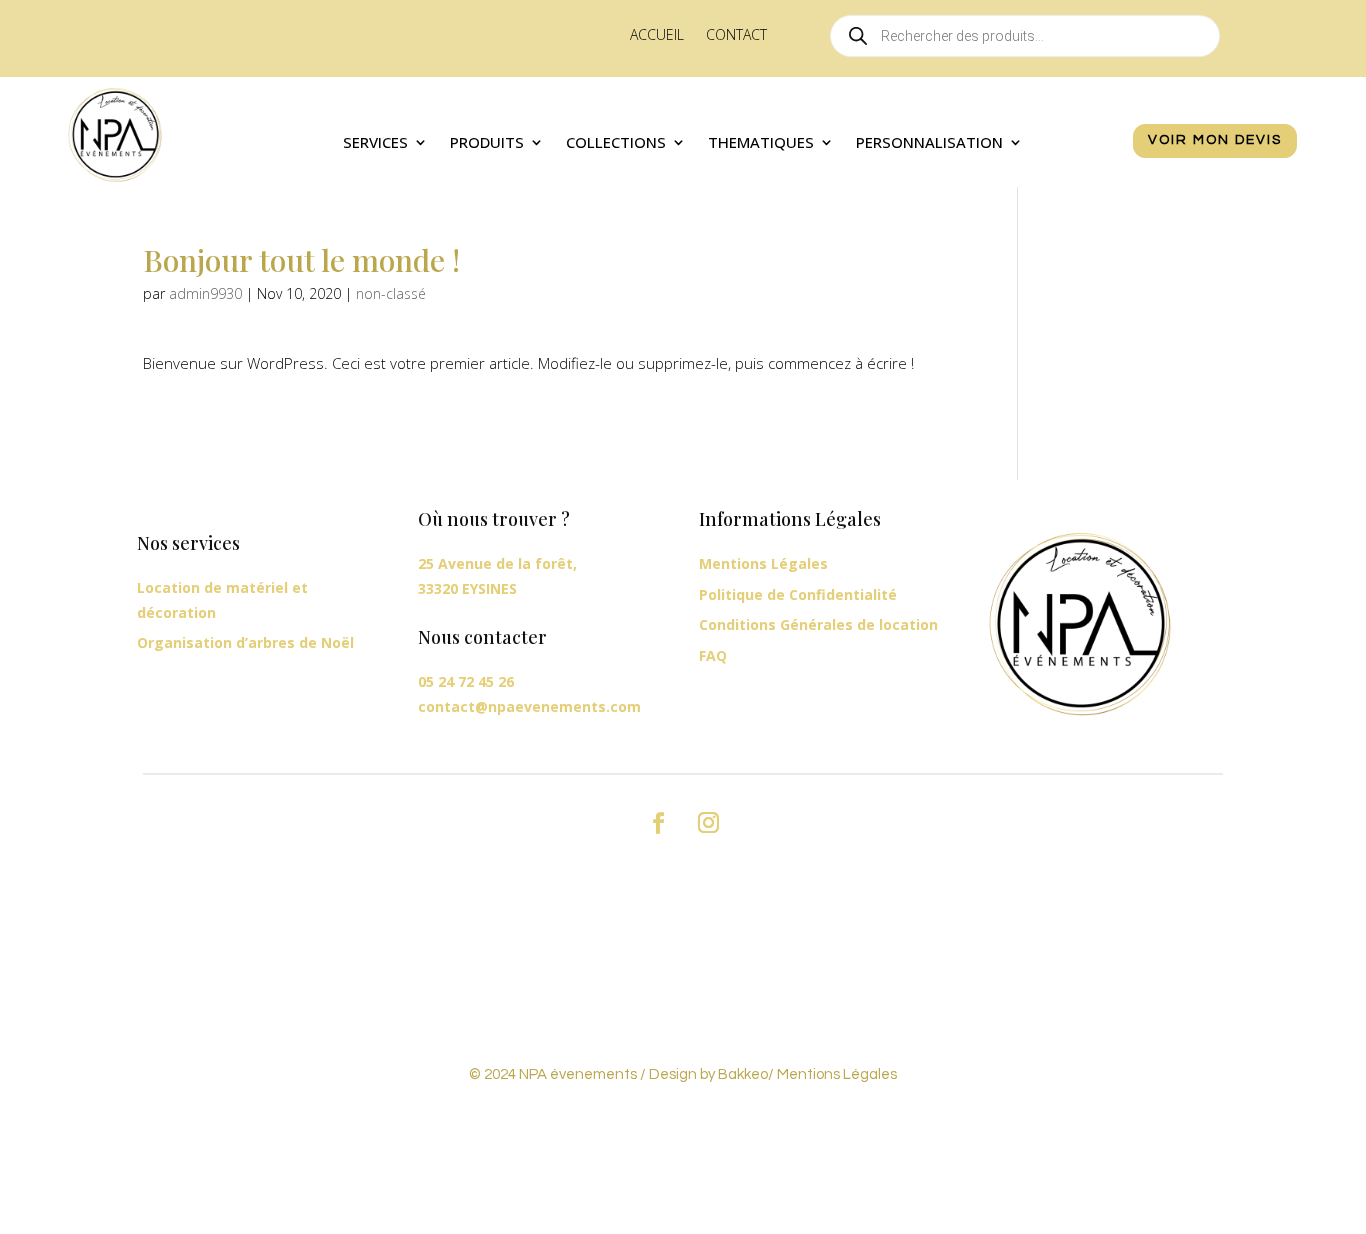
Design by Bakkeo (708, 1074)
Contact (736, 36)
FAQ (713, 655)
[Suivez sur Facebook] (658, 823)
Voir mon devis (1215, 140)
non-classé (391, 293)
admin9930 (205, 293)
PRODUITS (487, 143)
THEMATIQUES (761, 143)
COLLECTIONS (616, 143)
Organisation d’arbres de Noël (245, 642)
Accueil (657, 36)
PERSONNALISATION (929, 143)
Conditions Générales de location (818, 624)
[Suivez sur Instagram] (708, 823)
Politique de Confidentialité (798, 594)
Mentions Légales (763, 563)
